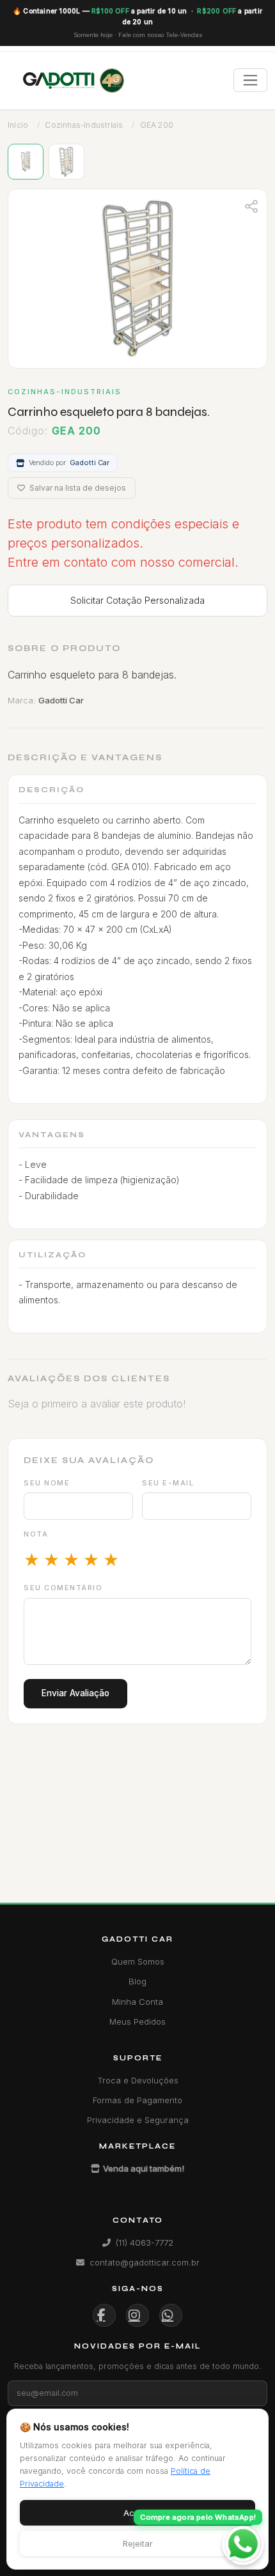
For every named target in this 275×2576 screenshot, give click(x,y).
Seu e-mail (168, 1483)
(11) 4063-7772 (145, 2242)
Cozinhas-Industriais (84, 125)
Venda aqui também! (144, 2168)
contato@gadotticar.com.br (145, 2262)
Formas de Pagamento (137, 2100)
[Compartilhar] (251, 205)
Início (18, 125)
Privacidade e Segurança (138, 2120)
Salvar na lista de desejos (77, 488)
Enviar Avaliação (75, 1693)
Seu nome (47, 1483)
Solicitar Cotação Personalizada (137, 600)
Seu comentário (63, 1588)
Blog (137, 1981)
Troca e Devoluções (138, 2080)
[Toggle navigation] (250, 80)
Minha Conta (137, 2002)
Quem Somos (138, 1961)
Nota (36, 1534)
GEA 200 (157, 125)
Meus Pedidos (137, 2021)
